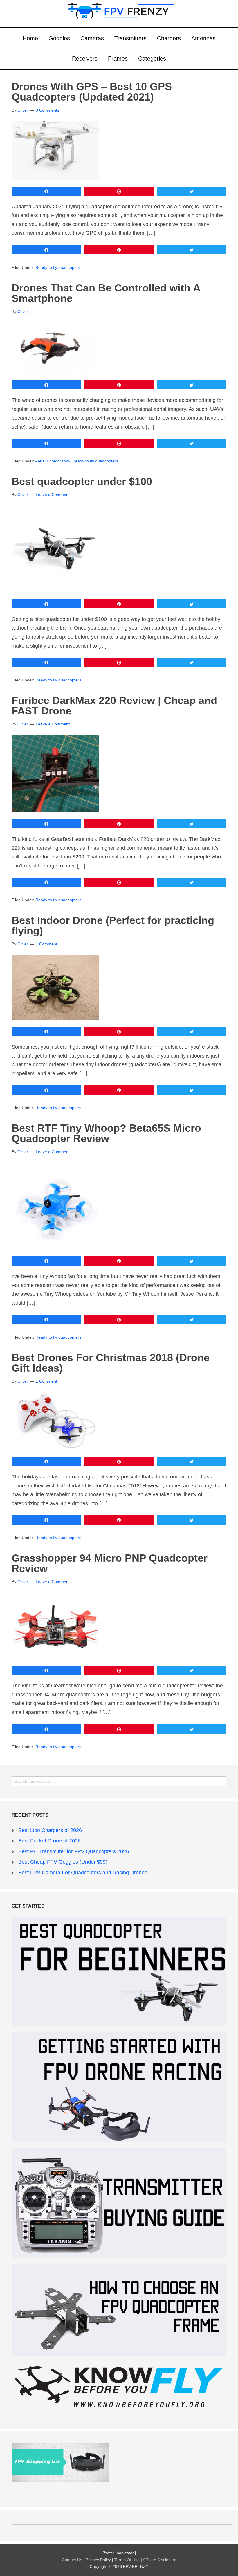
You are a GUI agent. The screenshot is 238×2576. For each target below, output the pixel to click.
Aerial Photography (53, 461)
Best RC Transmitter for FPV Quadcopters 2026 (74, 1851)
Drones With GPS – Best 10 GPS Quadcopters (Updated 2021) (92, 92)
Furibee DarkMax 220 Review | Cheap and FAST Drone (114, 706)
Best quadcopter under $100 (82, 481)
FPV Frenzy (119, 13)
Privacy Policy (99, 2560)
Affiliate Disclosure (160, 2560)
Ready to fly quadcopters (58, 267)
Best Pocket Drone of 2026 (49, 1841)
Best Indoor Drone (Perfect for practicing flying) (113, 926)
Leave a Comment (53, 495)
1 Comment (46, 944)
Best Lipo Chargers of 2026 (50, 1830)
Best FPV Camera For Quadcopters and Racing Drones (83, 1873)
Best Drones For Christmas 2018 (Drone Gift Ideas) (111, 1363)
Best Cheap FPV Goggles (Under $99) (63, 1862)
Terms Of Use (128, 2560)
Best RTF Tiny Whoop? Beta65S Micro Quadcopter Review (106, 1133)
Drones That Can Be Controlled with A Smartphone (106, 293)
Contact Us (73, 2560)
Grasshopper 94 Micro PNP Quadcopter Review (110, 1563)
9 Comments (47, 110)
